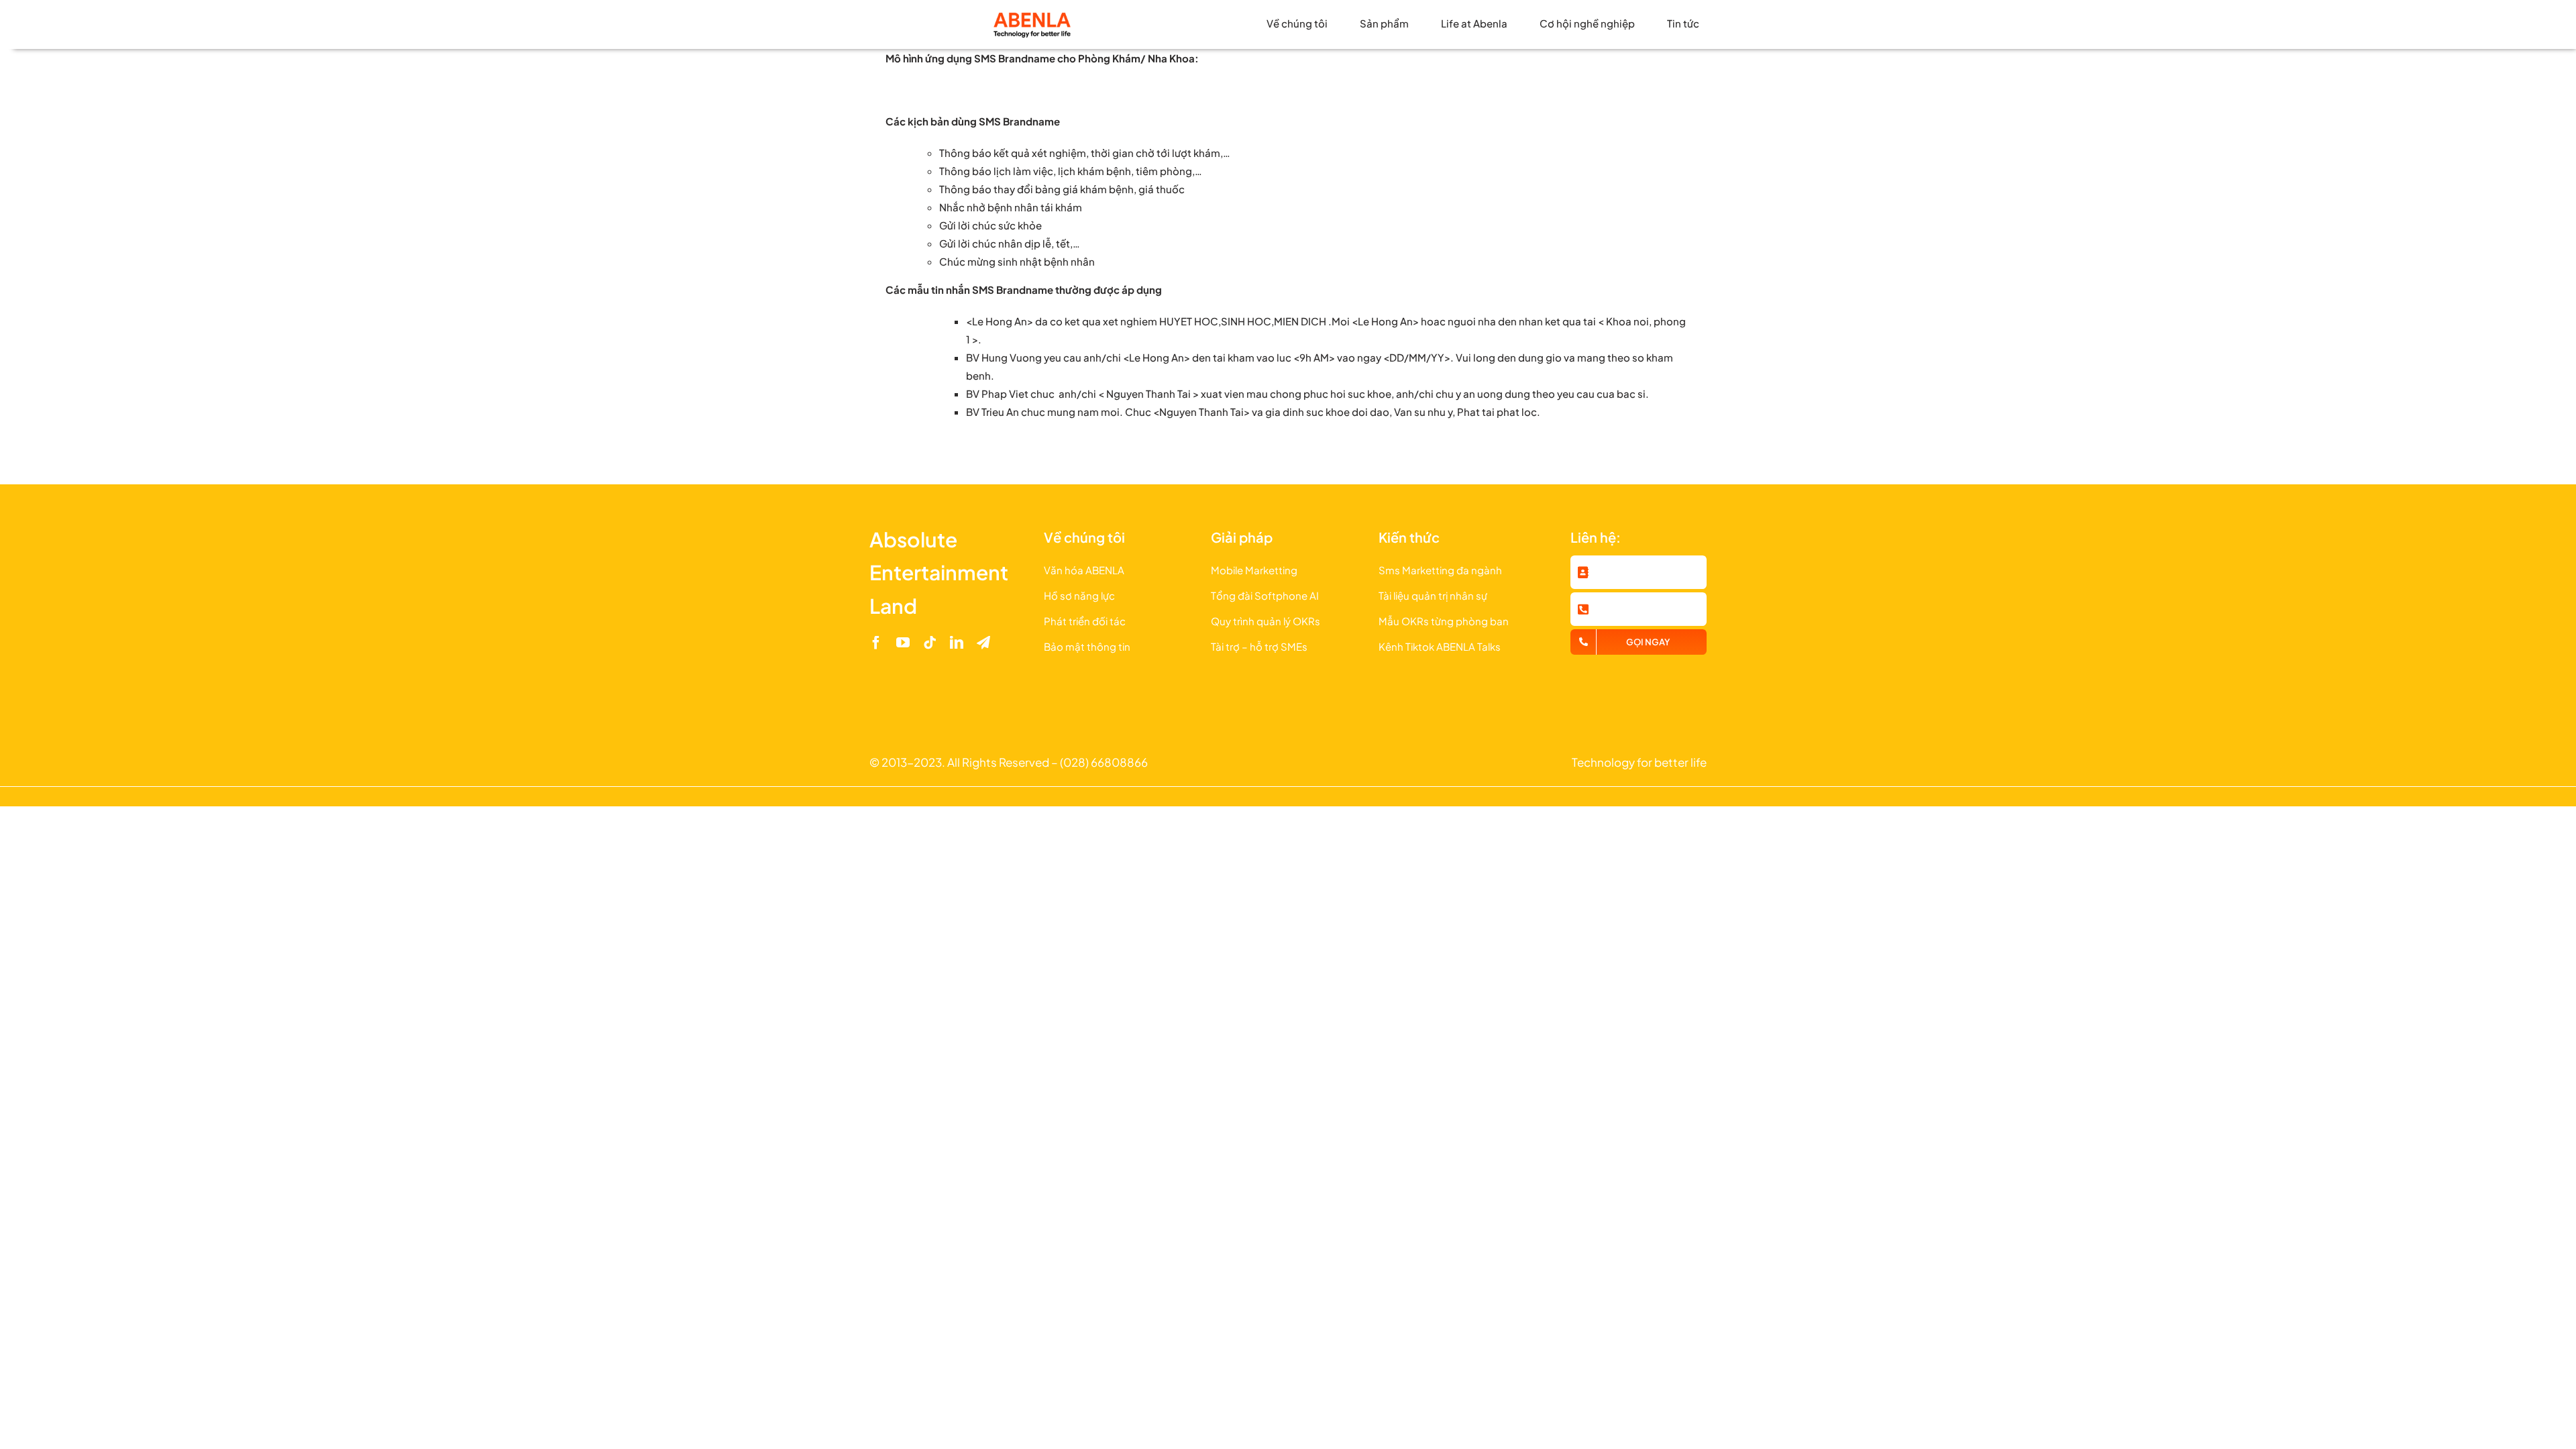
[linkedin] (957, 643)
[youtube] (903, 643)
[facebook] (876, 643)
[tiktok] (930, 643)
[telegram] (983, 643)
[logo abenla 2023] (1032, 15)
